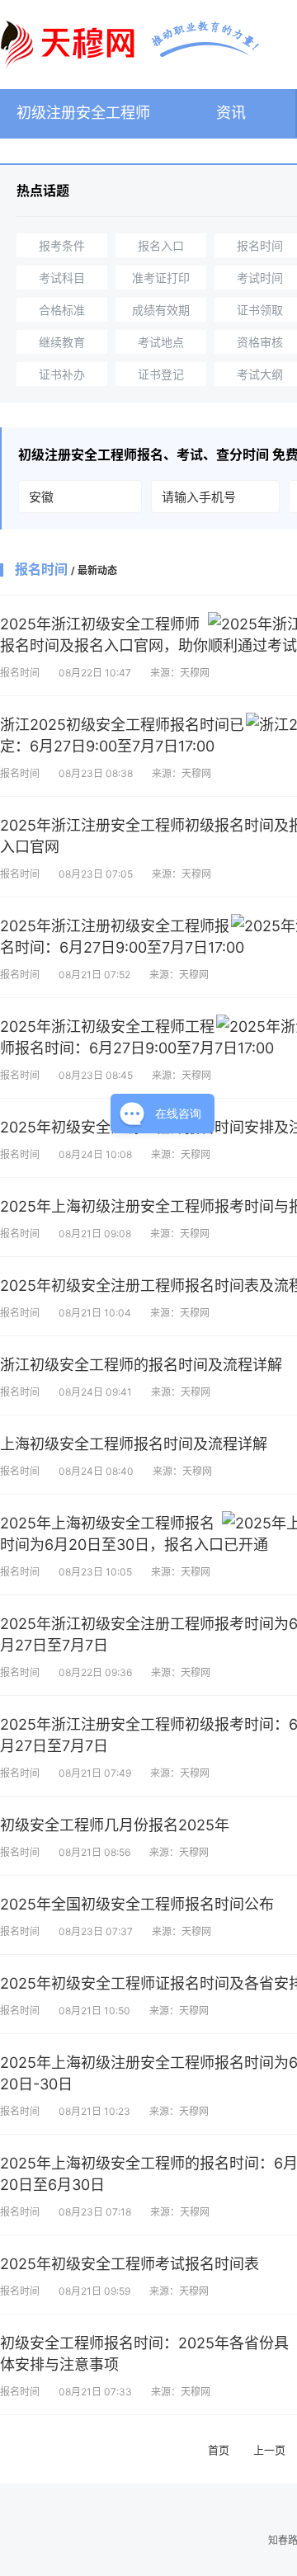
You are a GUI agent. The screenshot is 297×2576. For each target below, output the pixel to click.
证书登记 (161, 374)
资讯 (231, 113)
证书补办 (62, 374)
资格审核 (260, 342)
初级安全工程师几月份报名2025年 (115, 1825)
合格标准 (62, 310)
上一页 (269, 2450)
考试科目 (62, 278)
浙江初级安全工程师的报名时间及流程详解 (141, 1365)
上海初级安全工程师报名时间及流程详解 (134, 1444)
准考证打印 (161, 278)
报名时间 (260, 245)
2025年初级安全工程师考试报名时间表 (130, 2264)
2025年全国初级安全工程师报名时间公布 (137, 1904)
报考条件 (62, 245)
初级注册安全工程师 (83, 113)
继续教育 (62, 342)
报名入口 (161, 245)
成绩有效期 (161, 310)
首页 (219, 2450)
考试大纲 (260, 374)
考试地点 (161, 342)
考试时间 (260, 278)
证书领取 (260, 310)
